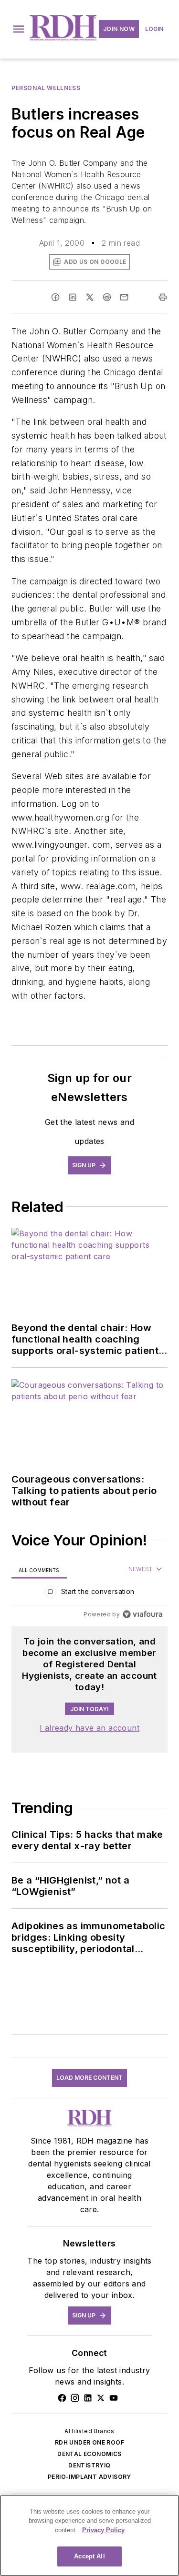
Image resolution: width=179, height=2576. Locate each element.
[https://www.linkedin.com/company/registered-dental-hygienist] (88, 2398)
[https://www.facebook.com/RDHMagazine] (62, 2398)
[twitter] (90, 297)
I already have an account (89, 1728)
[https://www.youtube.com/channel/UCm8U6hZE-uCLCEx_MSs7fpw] (114, 2398)
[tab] (39, 1570)
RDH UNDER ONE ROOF (89, 2442)
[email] (124, 297)
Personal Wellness (46, 88)
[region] (89, 1594)
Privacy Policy (103, 2530)
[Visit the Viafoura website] (142, 1614)
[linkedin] (73, 297)
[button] (19, 29)
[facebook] (55, 297)
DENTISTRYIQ (89, 2465)
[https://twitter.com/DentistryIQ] (101, 2398)
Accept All (89, 2556)
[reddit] (107, 297)
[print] (163, 297)
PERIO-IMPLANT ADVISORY (89, 2477)
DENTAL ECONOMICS (89, 2454)
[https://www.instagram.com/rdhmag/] (75, 2398)
